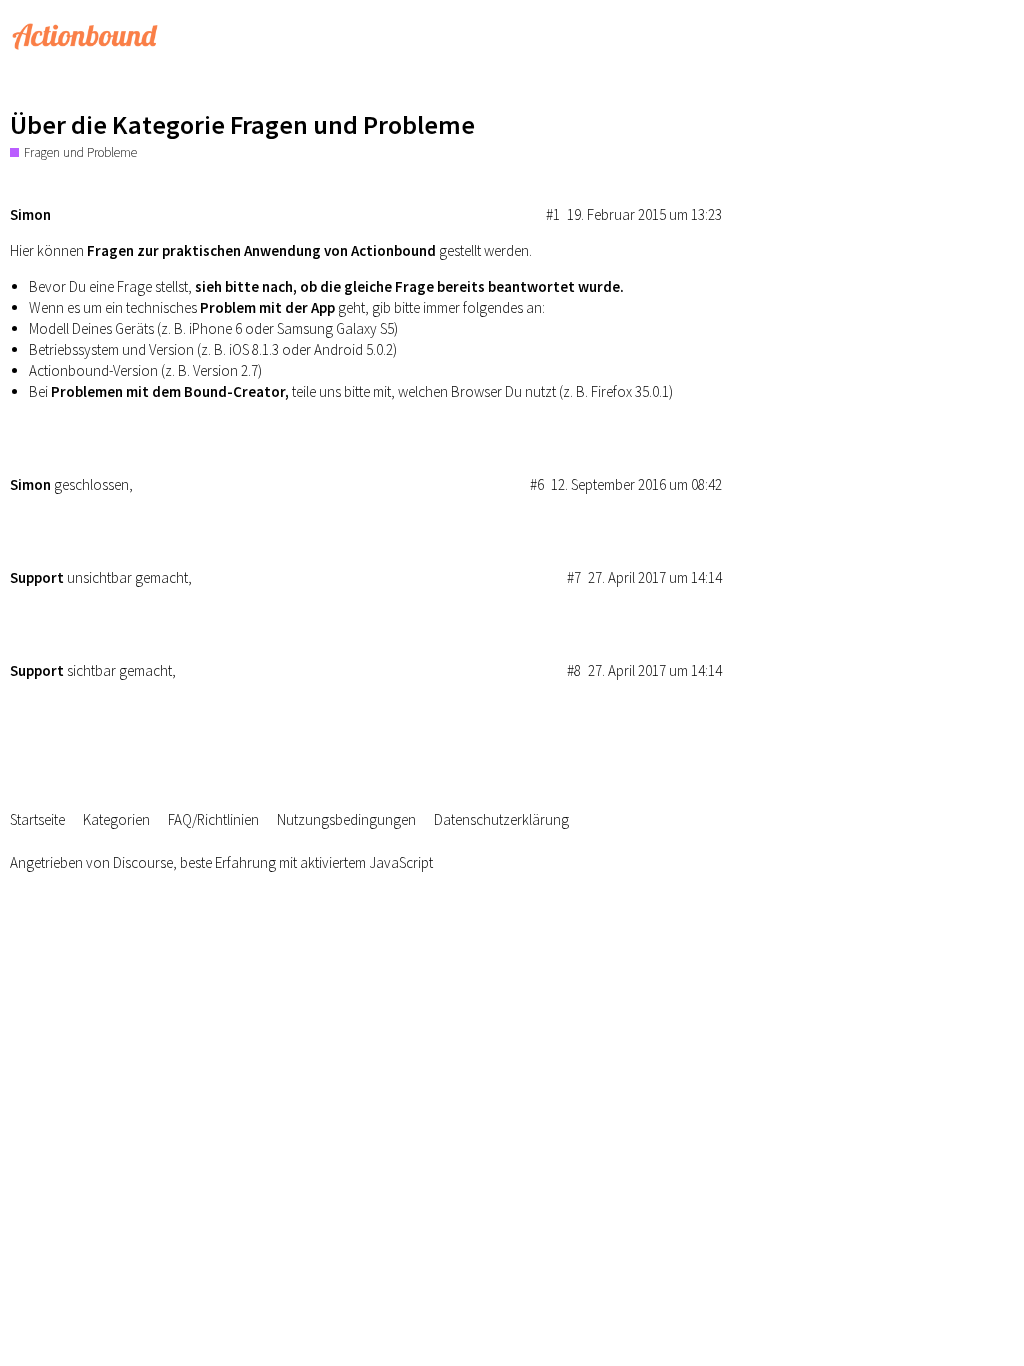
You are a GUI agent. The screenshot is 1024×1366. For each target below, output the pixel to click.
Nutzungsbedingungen (346, 819)
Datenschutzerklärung (501, 819)
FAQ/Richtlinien (213, 819)
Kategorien (116, 819)
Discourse (143, 862)
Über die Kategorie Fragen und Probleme (242, 124)
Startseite (37, 819)
